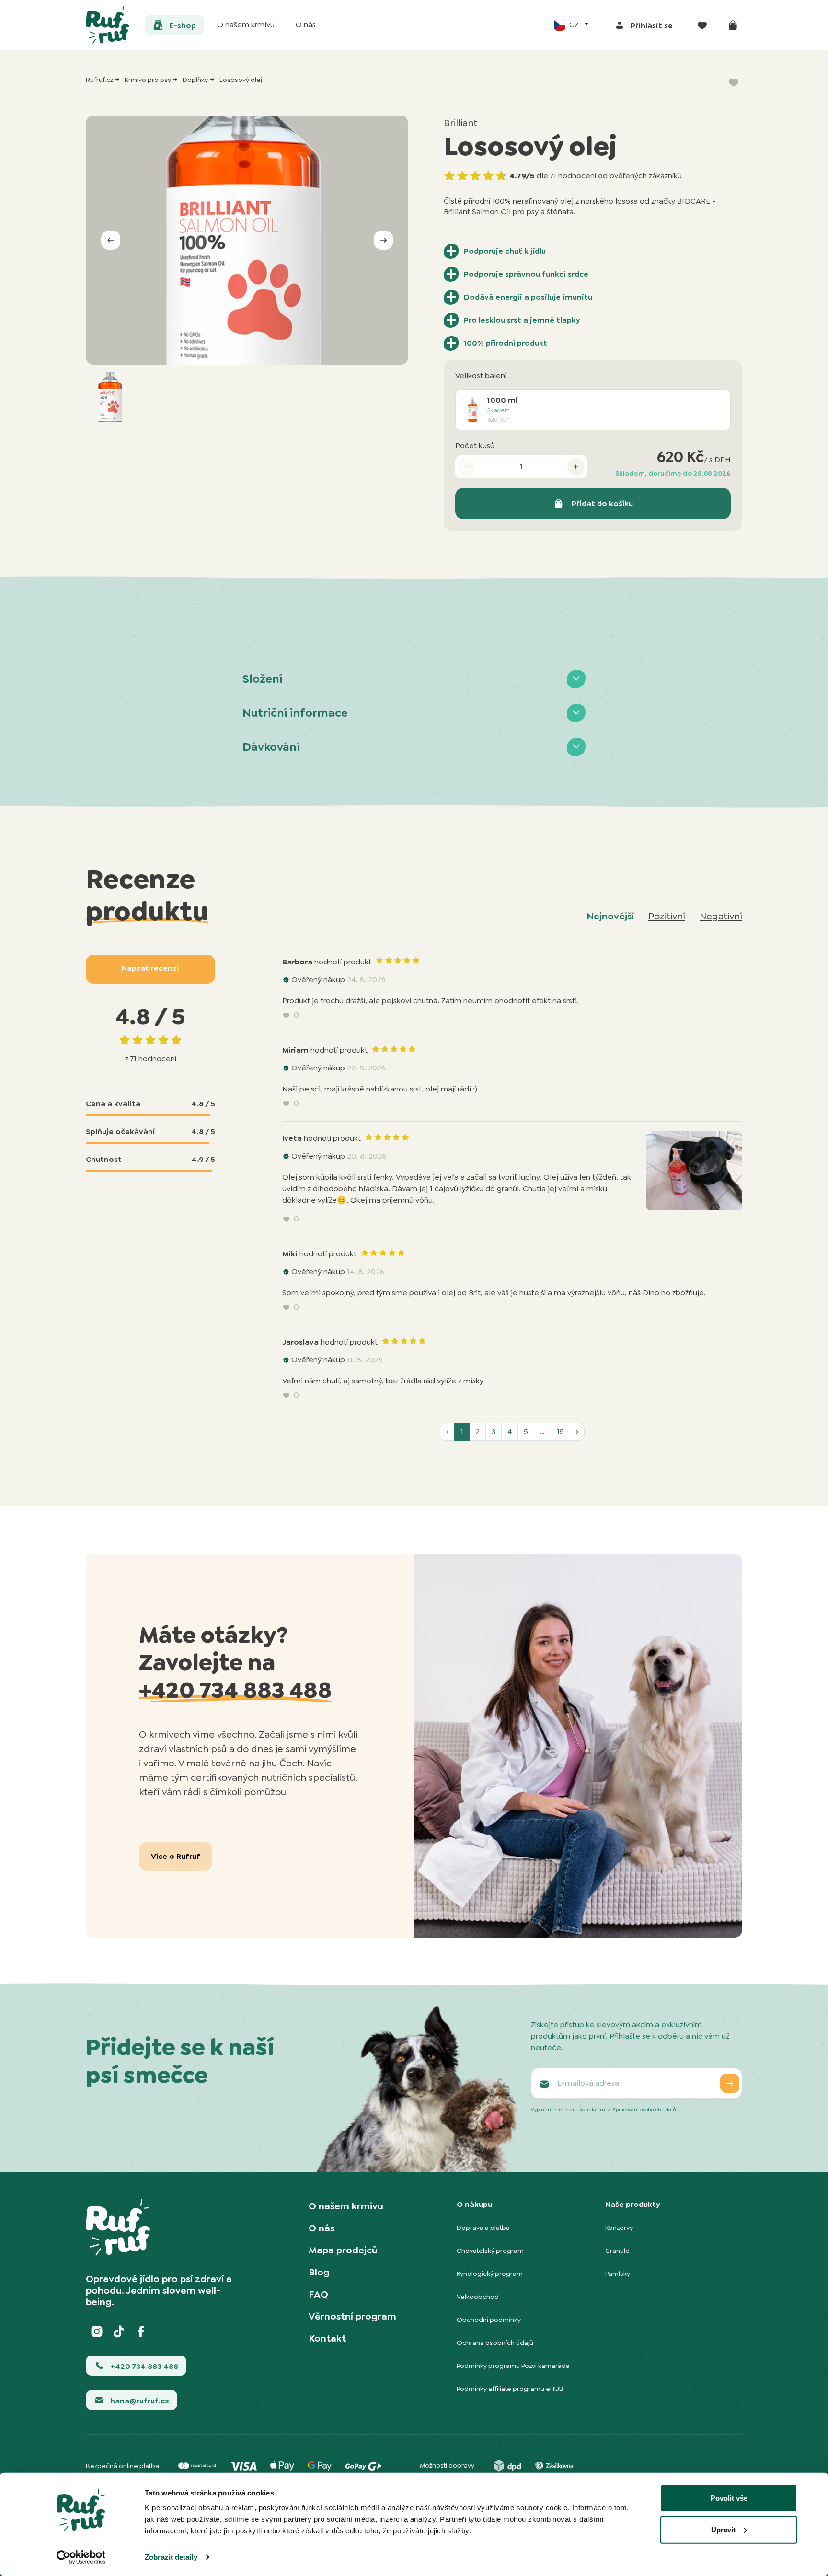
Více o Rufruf (176, 1856)
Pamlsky (618, 2274)
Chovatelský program (490, 2251)
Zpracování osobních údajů (644, 2109)
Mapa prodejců (343, 2250)
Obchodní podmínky (489, 2320)
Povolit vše (729, 2498)
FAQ (318, 2294)
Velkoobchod (478, 2297)
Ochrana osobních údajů (495, 2343)
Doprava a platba (483, 2228)
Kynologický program (490, 2274)
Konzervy (619, 2228)
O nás (322, 2228)
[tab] (414, 679)
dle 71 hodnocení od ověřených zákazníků (609, 176)
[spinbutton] (521, 467)
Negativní (721, 916)
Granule (617, 2251)
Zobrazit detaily (171, 2557)
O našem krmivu (346, 2206)
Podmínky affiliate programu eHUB (510, 2389)
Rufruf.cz (99, 80)
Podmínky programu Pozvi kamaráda (513, 2366)
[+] (576, 467)
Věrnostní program (352, 2316)
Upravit (723, 2529)
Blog (319, 2272)
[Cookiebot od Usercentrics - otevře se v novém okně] (81, 2557)
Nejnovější (610, 916)
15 (560, 1432)
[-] (467, 467)
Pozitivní (667, 916)
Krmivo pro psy (148, 80)
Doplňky (195, 80)
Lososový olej (241, 80)
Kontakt (327, 2338)
